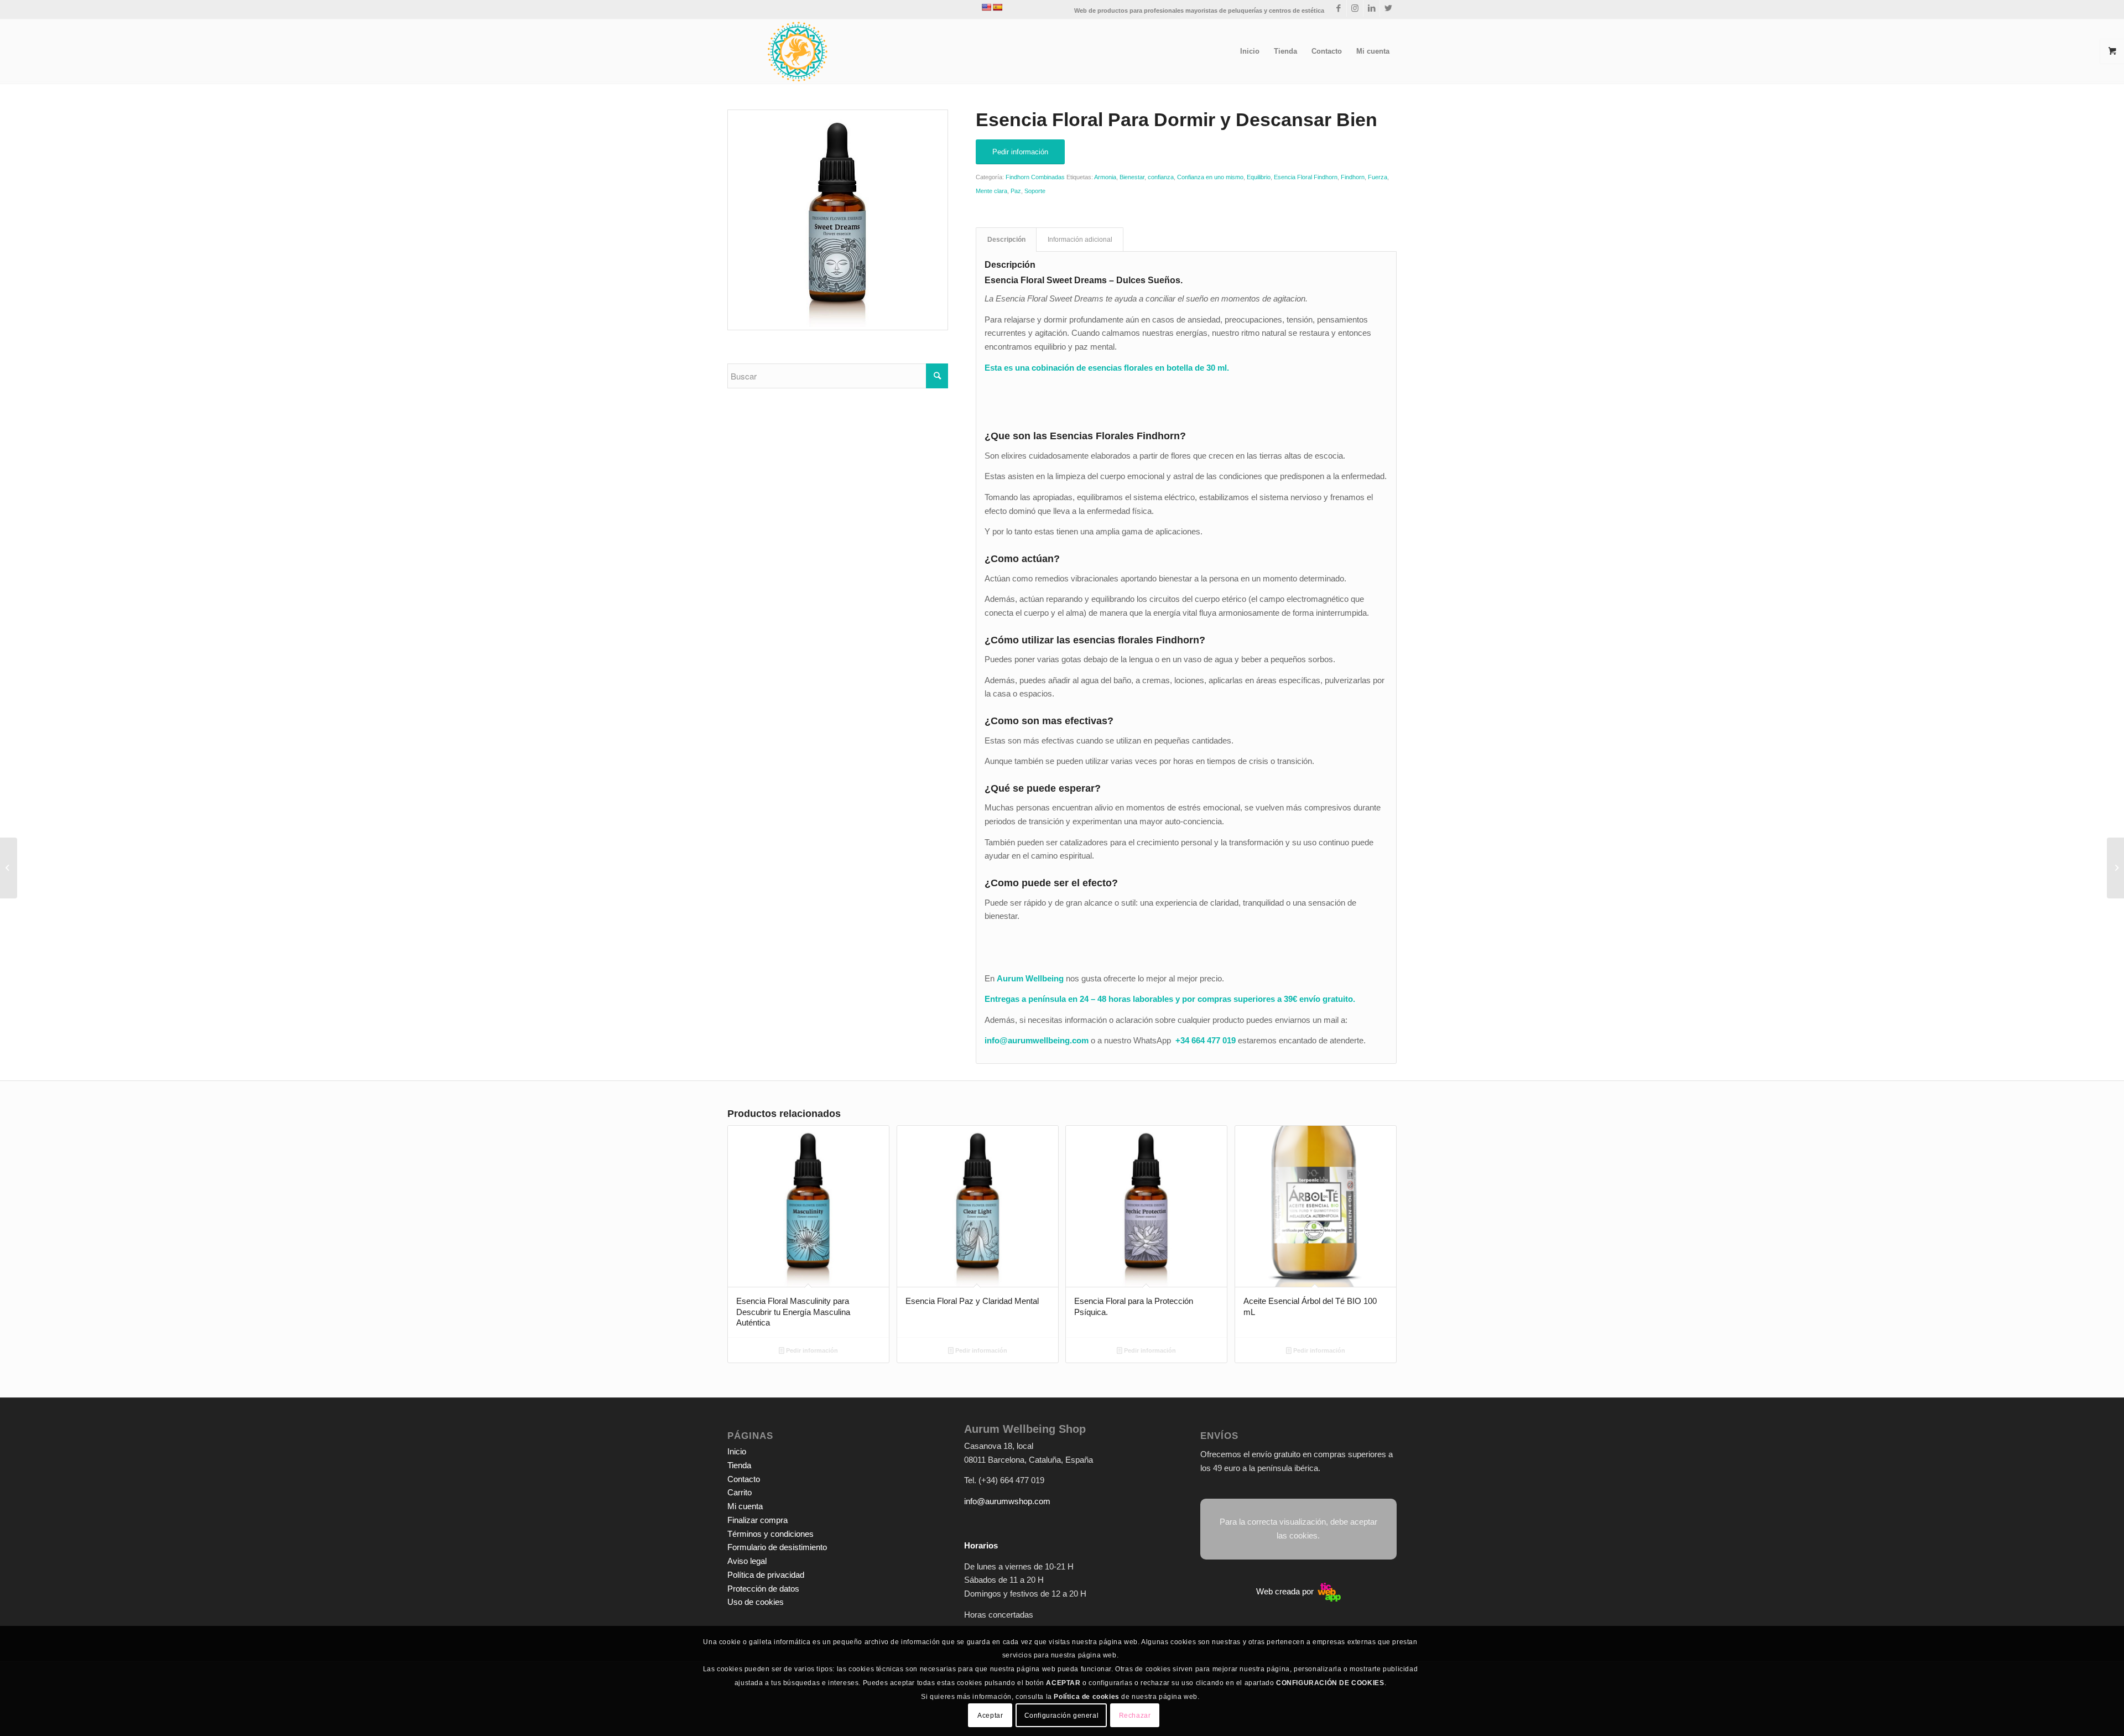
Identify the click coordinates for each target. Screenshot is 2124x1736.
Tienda (739, 1465)
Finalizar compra (758, 1520)
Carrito (740, 1492)
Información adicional (1080, 240)
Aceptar (990, 1715)
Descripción (1006, 240)
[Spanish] (997, 7)
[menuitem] (1250, 51)
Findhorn (1353, 177)
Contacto (744, 1479)
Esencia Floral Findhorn (1306, 177)
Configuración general (1062, 1715)
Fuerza (1378, 177)
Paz (1016, 191)
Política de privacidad (766, 1575)
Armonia (1105, 177)
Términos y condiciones (771, 1534)
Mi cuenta (745, 1506)
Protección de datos (763, 1589)
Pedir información (811, 1350)
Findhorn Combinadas (1035, 177)
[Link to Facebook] (1338, 8)
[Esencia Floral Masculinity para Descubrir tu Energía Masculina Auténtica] (9, 868)
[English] (986, 7)
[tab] (1006, 240)
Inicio (737, 1451)
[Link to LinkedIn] (1371, 8)
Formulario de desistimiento (777, 1547)
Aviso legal (747, 1561)
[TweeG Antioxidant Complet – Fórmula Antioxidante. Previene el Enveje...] (2115, 868)
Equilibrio (1259, 177)
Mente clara (991, 191)
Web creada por (1286, 1591)
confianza (1161, 177)
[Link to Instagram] (1355, 8)
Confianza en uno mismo (1210, 177)
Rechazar (1135, 1715)
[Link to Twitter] (1388, 8)
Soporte (1035, 191)
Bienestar (1132, 177)
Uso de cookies (756, 1602)
